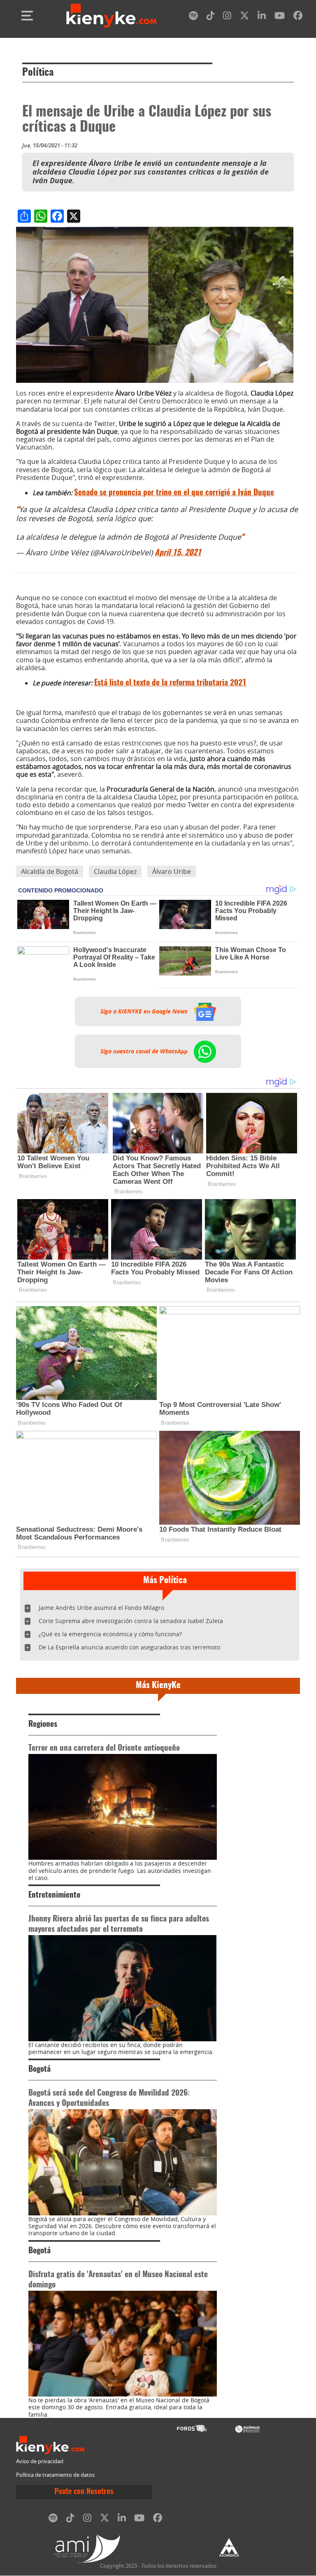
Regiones (43, 1725)
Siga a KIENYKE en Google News (145, 1011)
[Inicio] (112, 16)
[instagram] (227, 17)
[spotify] (193, 17)
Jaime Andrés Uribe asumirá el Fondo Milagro (101, 1608)
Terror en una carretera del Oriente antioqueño (104, 1748)
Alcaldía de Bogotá (50, 871)
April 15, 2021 (178, 553)
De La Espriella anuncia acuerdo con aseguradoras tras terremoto (129, 1647)
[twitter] (244, 17)
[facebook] (298, 17)
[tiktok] (211, 17)
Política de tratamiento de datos (55, 2475)
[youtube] (280, 17)
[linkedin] (262, 17)
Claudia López (115, 871)
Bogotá (39, 2069)
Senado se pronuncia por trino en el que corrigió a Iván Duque (174, 493)
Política (38, 73)
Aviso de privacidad (40, 2461)
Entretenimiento (54, 1895)
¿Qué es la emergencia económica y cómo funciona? (110, 1634)
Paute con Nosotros (84, 2492)
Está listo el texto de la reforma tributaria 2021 (170, 683)
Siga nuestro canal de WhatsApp (145, 1051)
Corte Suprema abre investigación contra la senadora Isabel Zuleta (131, 1621)
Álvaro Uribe (172, 871)
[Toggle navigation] (27, 16)
